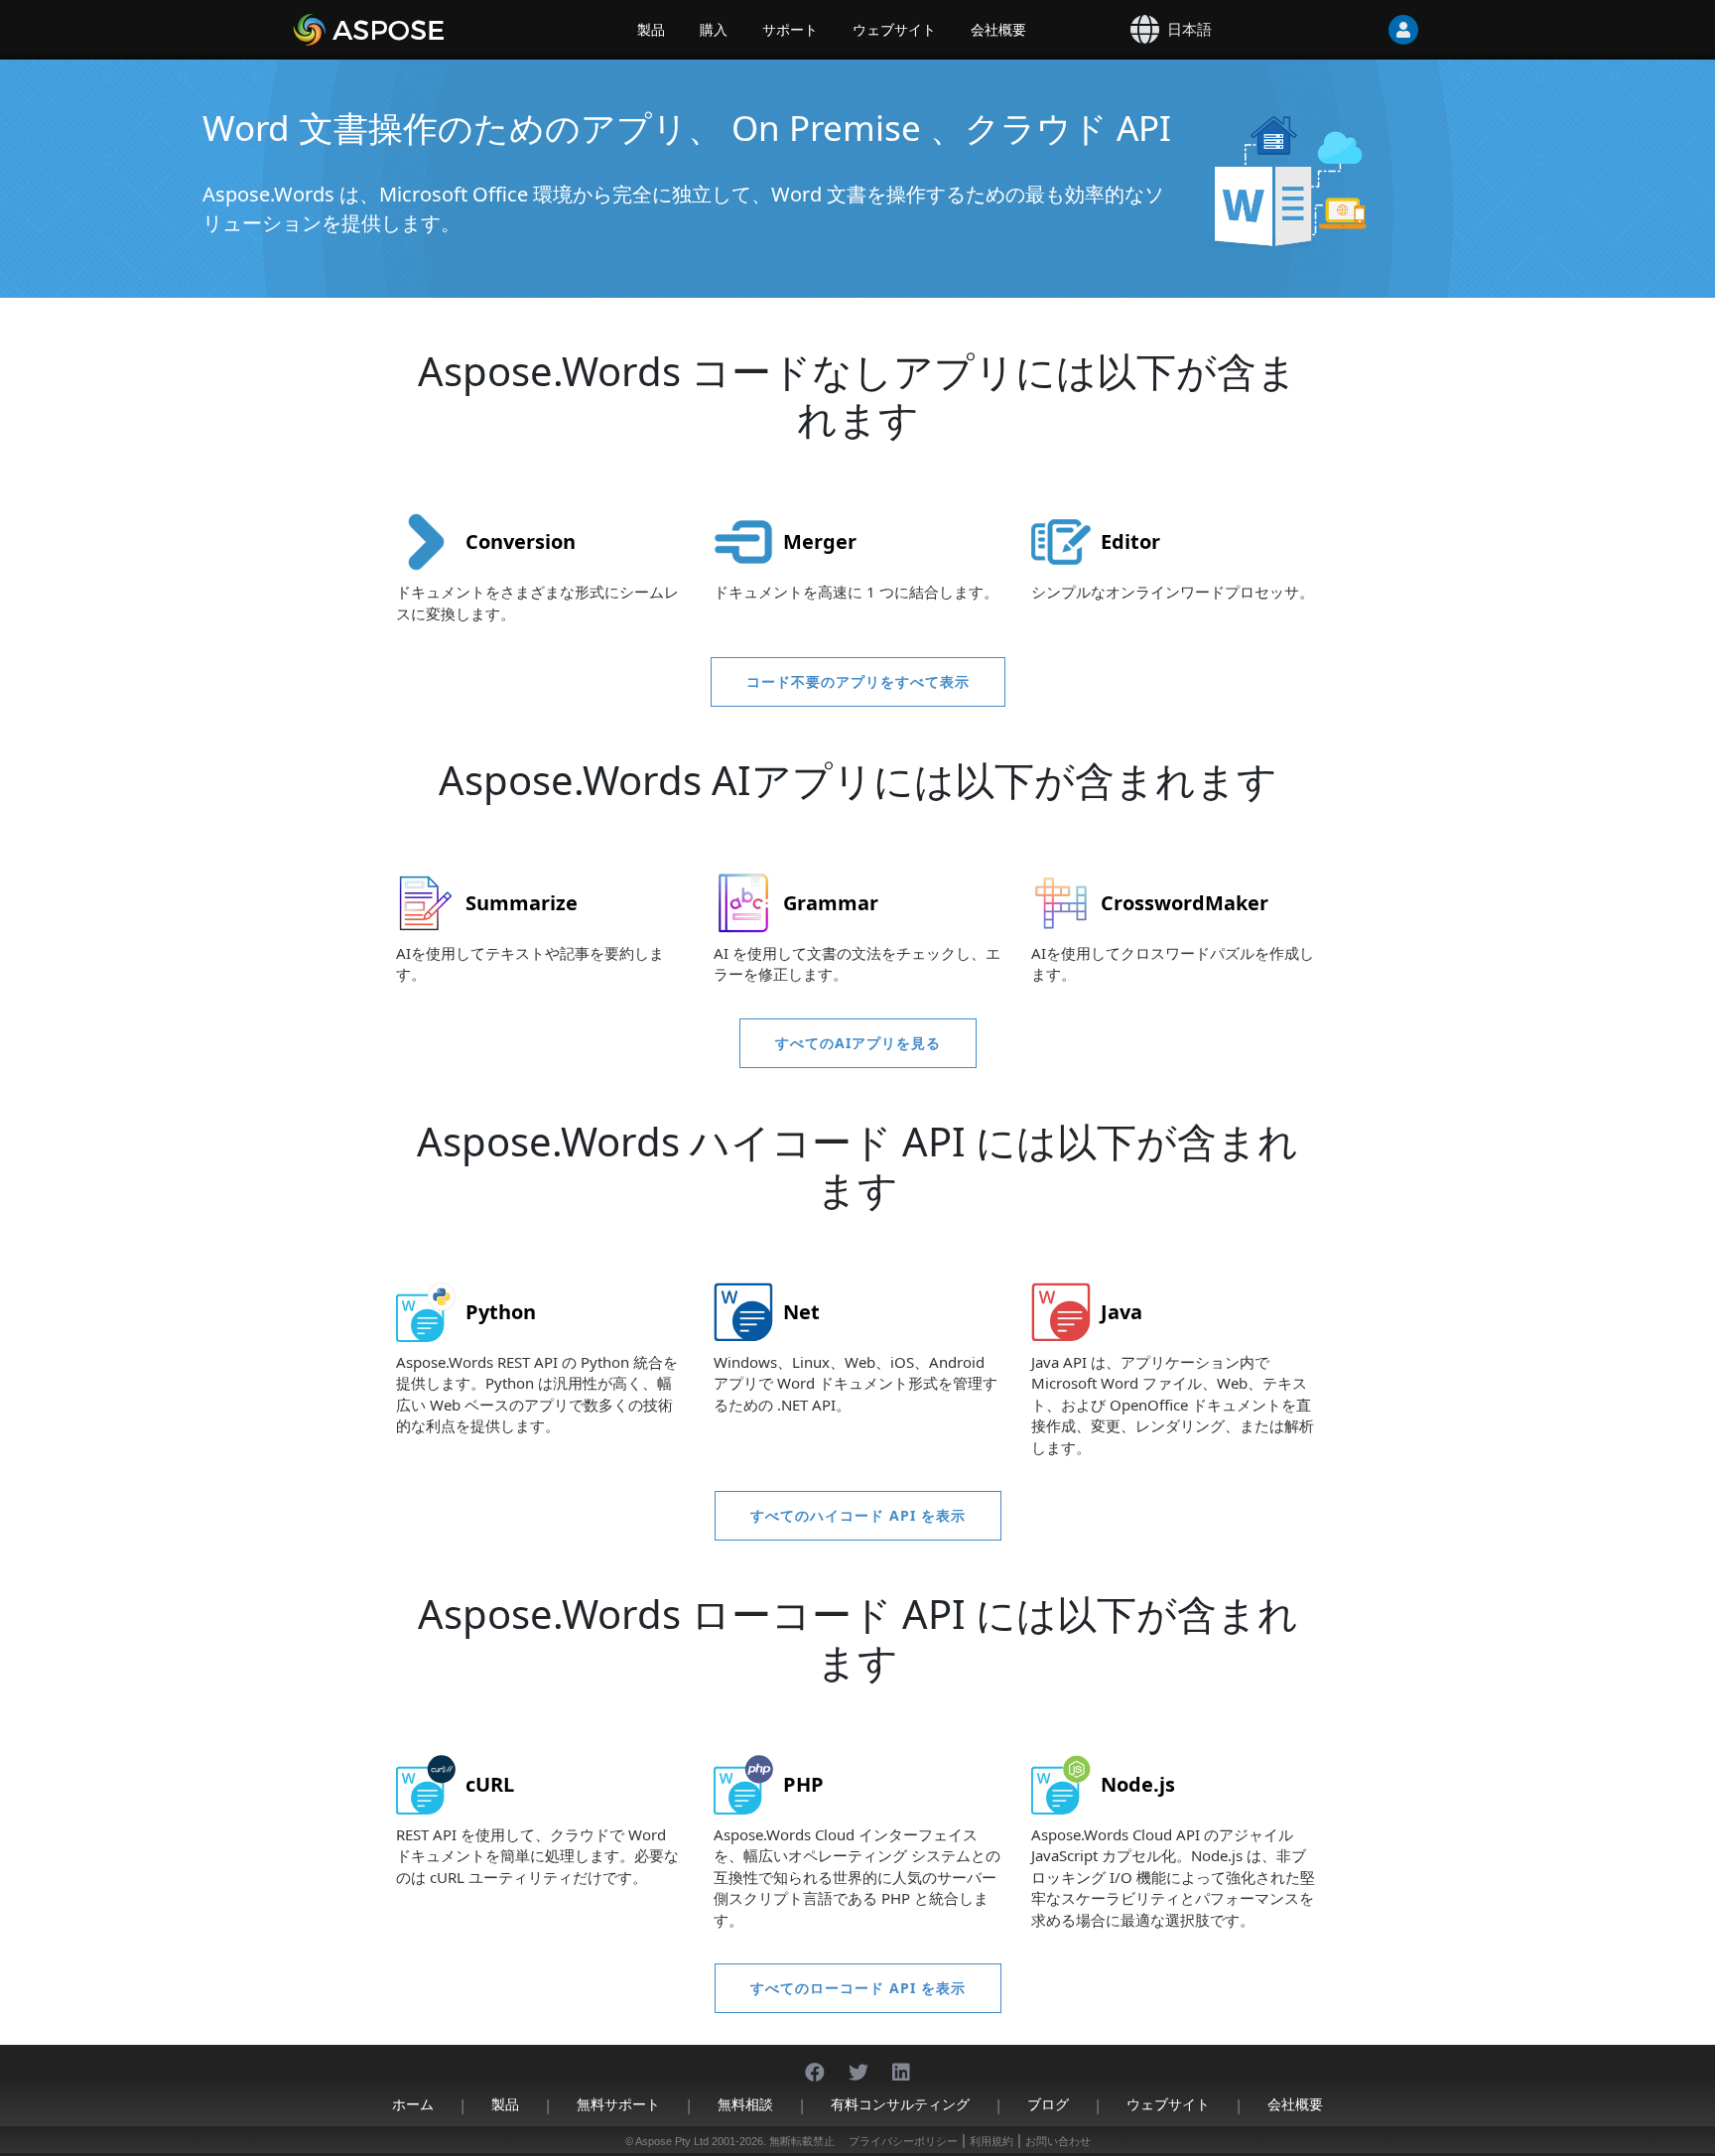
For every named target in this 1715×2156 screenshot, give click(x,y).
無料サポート (618, 2104)
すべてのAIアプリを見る (858, 1043)
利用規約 (991, 2141)
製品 (651, 30)
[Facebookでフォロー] (815, 2062)
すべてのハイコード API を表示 (858, 1515)
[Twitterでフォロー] (858, 2062)
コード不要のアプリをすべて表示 (858, 681)
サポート (790, 30)
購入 (714, 30)
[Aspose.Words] (426, 30)
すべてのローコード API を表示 (858, 1988)
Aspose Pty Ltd (672, 2141)
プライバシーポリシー (903, 2141)
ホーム (413, 2104)
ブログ (1048, 2104)
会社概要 (998, 30)
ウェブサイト (894, 30)
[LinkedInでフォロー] (901, 2062)
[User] (1364, 30)
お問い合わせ (1058, 2141)
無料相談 (745, 2104)
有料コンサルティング (900, 2104)
